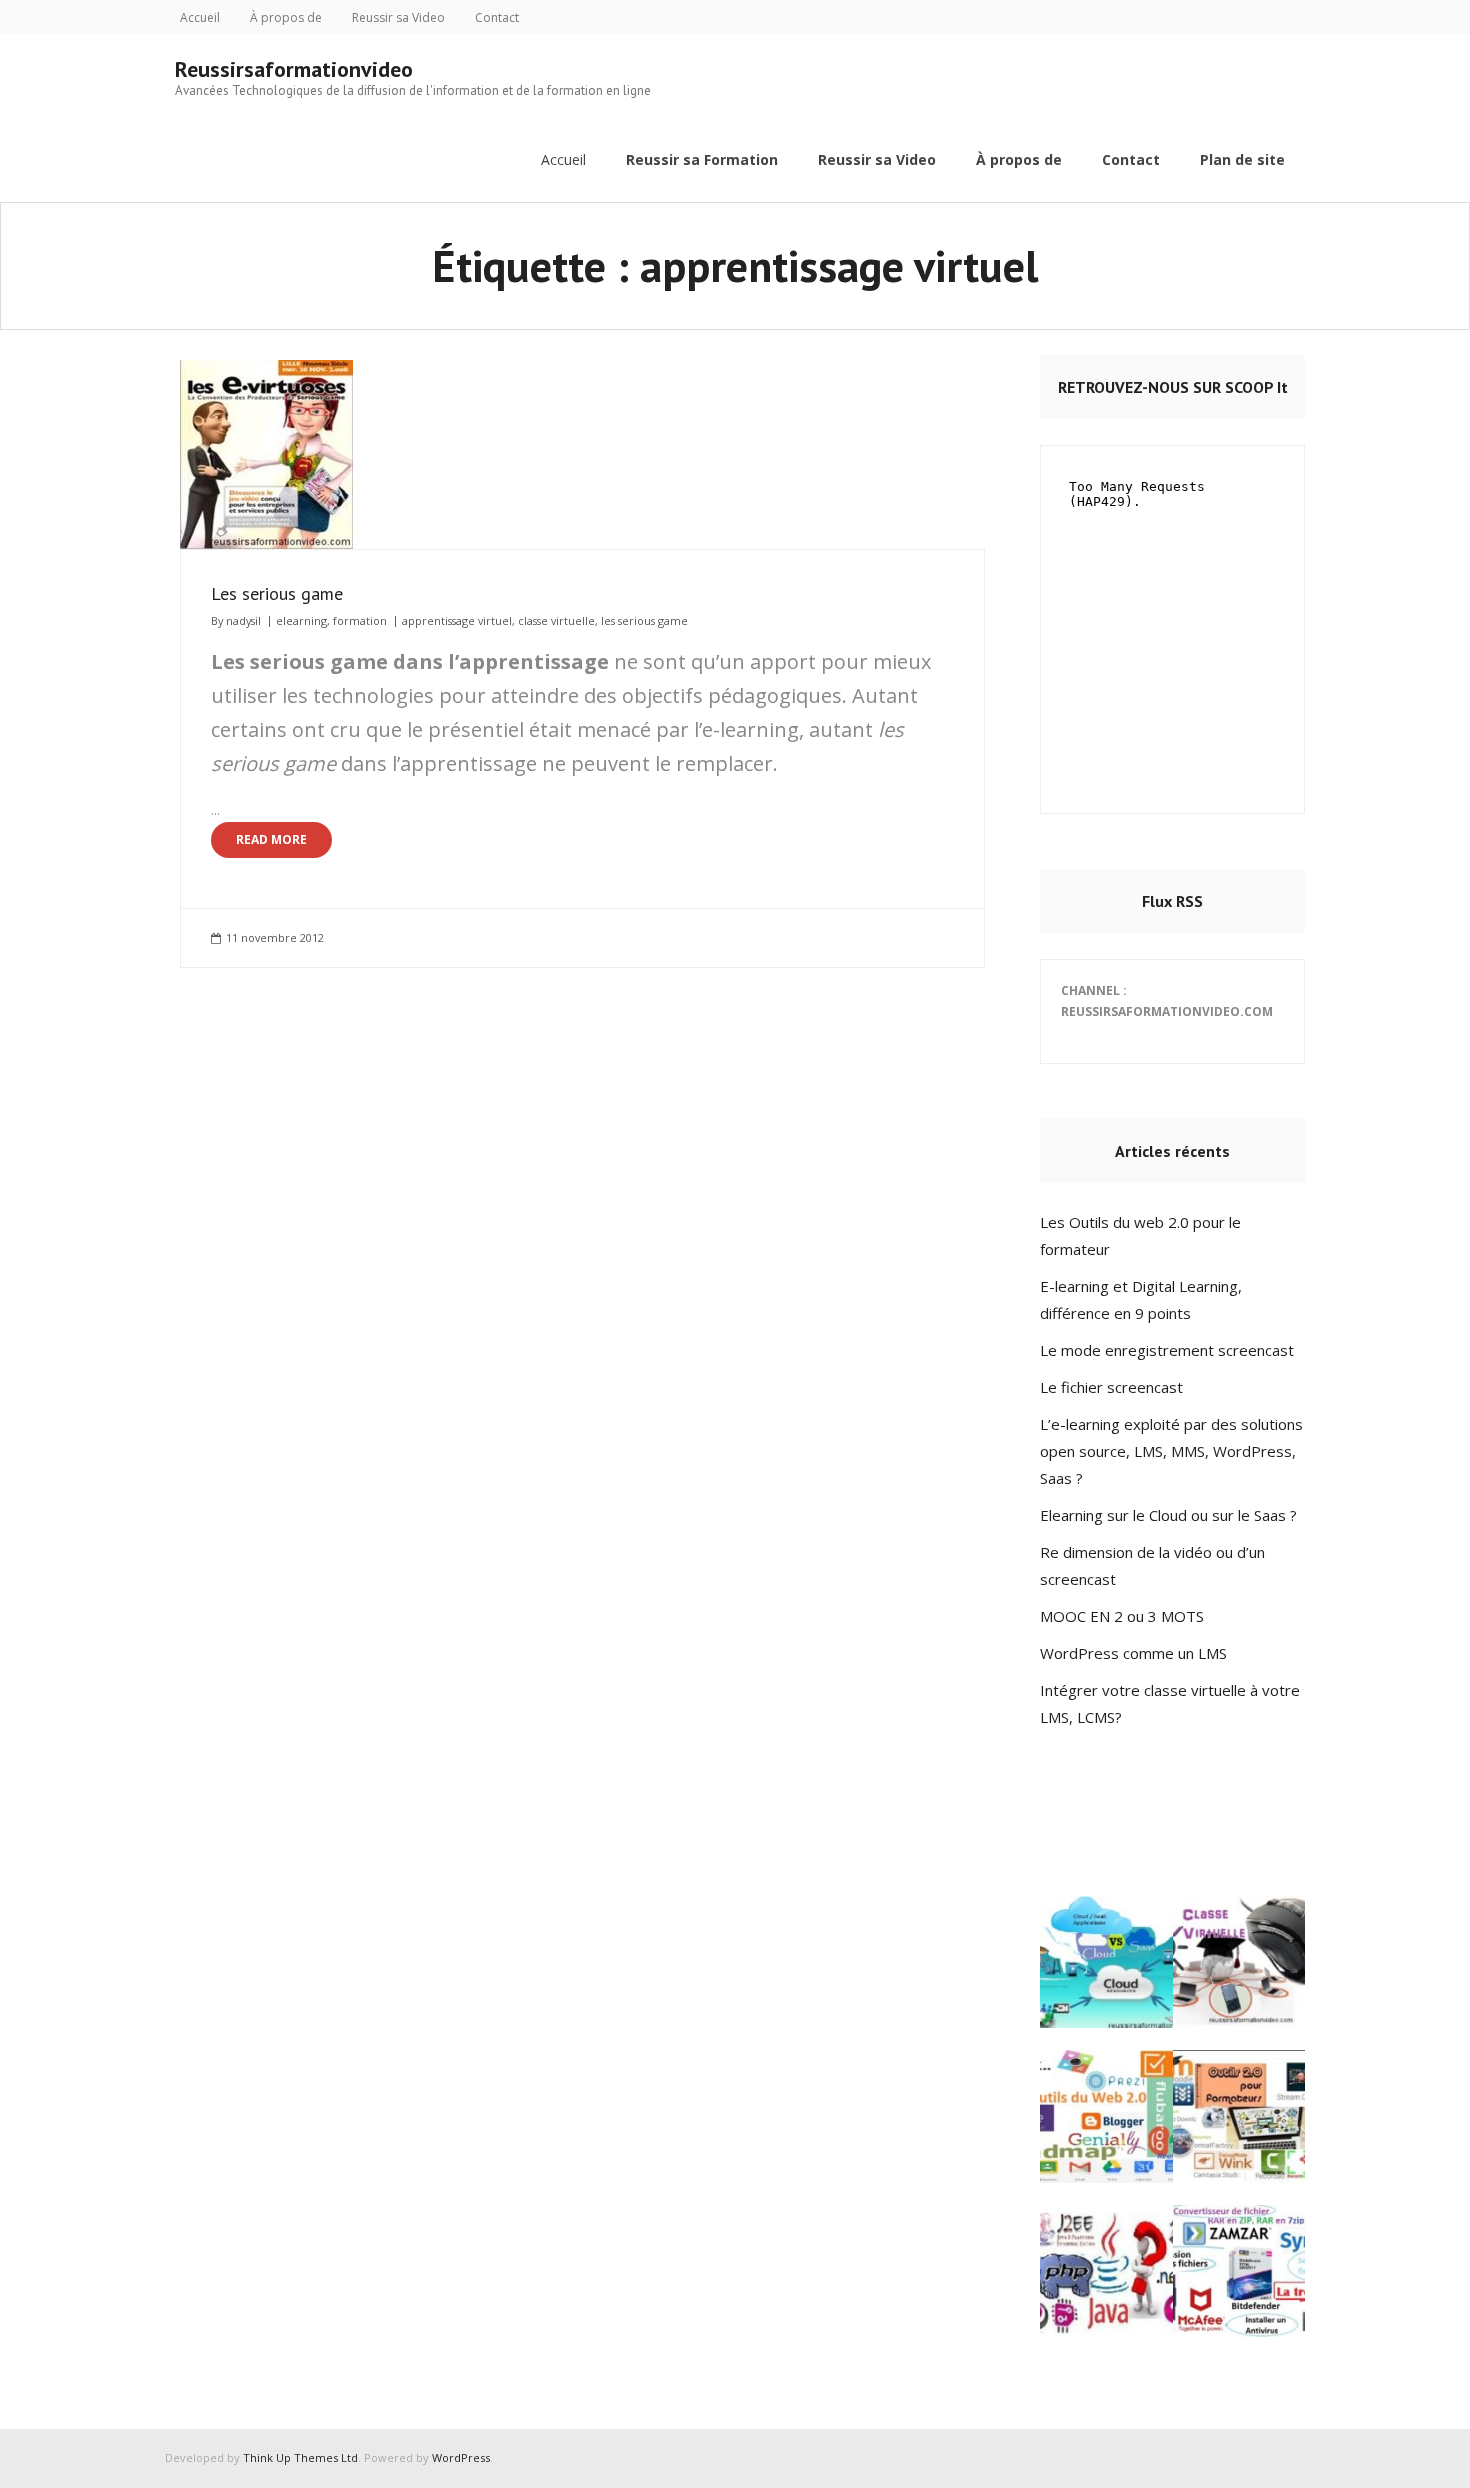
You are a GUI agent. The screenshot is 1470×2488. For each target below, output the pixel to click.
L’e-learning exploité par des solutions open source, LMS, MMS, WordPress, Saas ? (1171, 1451)
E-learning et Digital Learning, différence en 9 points (1141, 1299)
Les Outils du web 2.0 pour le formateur (1140, 1235)
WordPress (461, 2457)
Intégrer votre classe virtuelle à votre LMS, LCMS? (1170, 1703)
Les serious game (277, 593)
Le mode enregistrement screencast (1167, 1350)
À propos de (286, 17)
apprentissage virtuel (457, 620)
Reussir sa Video (398, 17)
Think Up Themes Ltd (300, 2457)
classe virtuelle (556, 620)
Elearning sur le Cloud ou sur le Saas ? (1168, 1515)
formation (360, 620)
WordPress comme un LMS (1133, 1653)
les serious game (644, 620)
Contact (497, 17)
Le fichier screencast (1111, 1387)
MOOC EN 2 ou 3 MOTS (1122, 1616)
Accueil (200, 17)
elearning (301, 620)
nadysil (243, 620)
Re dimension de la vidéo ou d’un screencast (1152, 1565)
